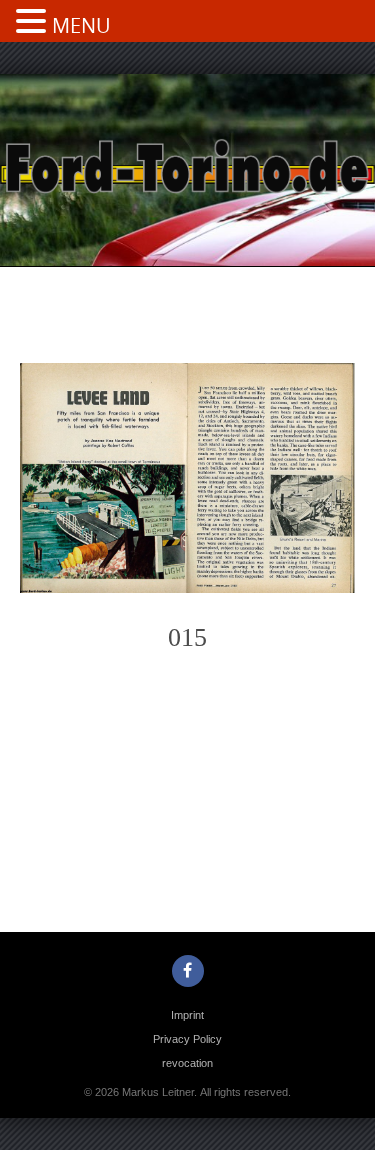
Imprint (187, 1015)
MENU (81, 25)
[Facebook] (188, 971)
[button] (34, 23)
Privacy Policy (187, 1039)
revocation (187, 1063)
